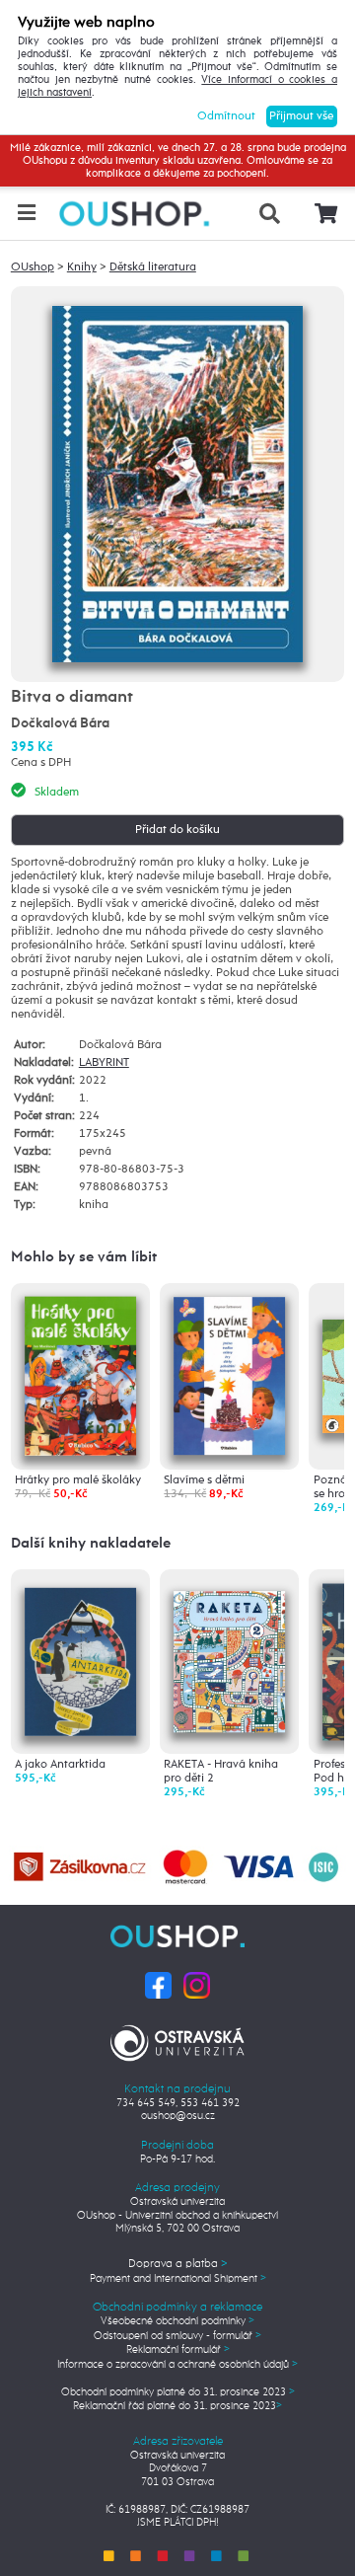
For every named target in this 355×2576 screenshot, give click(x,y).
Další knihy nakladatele (91, 1543)
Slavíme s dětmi (204, 1480)
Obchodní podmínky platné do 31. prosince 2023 (178, 2392)
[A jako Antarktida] (80, 1657)
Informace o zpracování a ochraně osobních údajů (177, 2365)
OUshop (33, 267)
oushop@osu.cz (178, 2116)
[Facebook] (158, 1985)
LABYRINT (104, 1063)
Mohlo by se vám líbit (84, 1257)
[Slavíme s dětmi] (229, 1376)
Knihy (82, 267)
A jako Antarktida (60, 1765)
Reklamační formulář (178, 2350)
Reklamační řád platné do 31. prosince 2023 (177, 2406)
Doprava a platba (178, 2264)
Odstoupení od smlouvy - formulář (177, 2336)
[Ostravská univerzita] (177, 2040)
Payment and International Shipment (178, 2279)
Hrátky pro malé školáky (78, 1480)
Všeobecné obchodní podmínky (177, 2321)
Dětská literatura (153, 267)
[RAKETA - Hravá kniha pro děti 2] (229, 1654)
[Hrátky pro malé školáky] (80, 1376)
